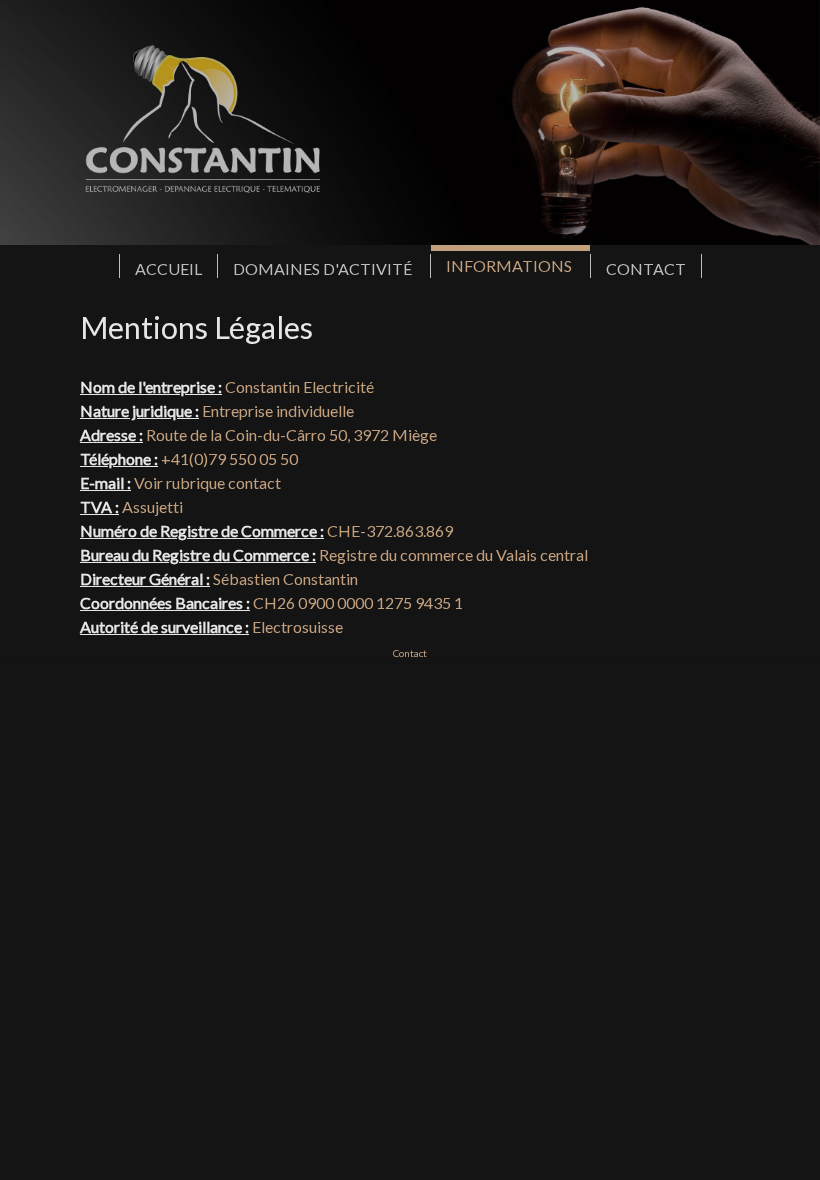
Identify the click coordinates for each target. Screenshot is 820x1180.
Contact (410, 653)
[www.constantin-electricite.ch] (410, 122)
